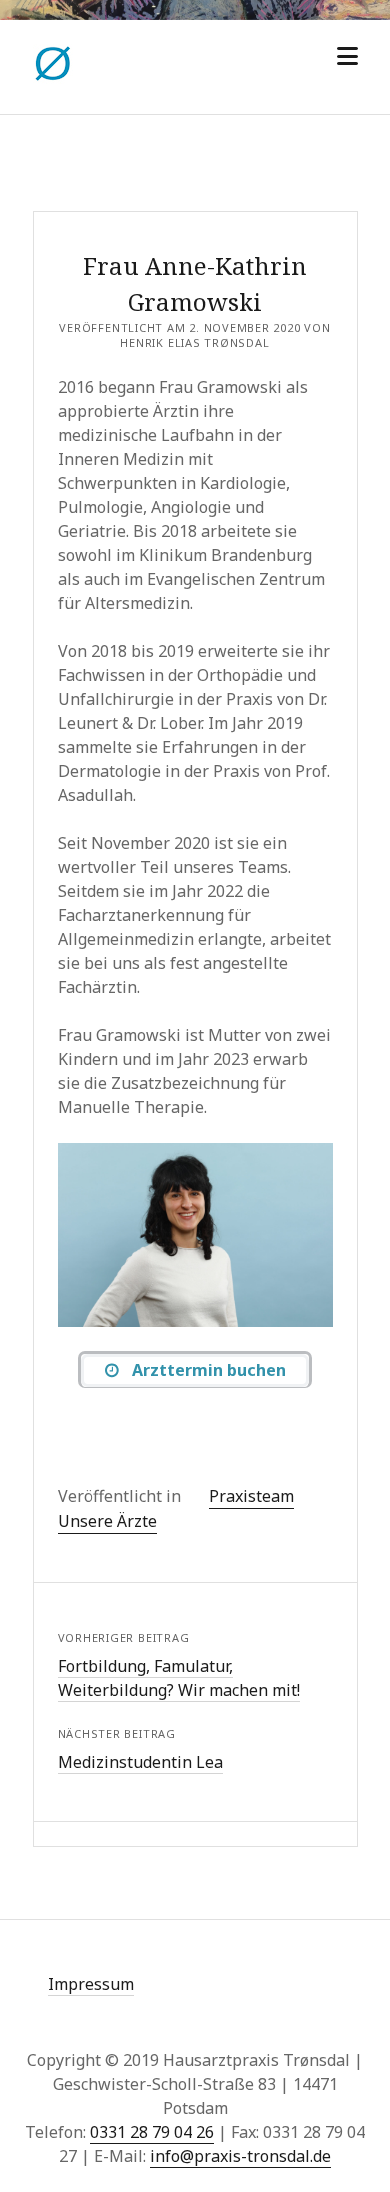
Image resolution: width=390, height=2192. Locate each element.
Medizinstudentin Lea (140, 1762)
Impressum (91, 1984)
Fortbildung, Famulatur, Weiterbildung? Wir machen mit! (179, 1678)
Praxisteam (251, 1496)
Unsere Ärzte (107, 1521)
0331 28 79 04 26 (152, 2132)
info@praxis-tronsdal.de (240, 2156)
